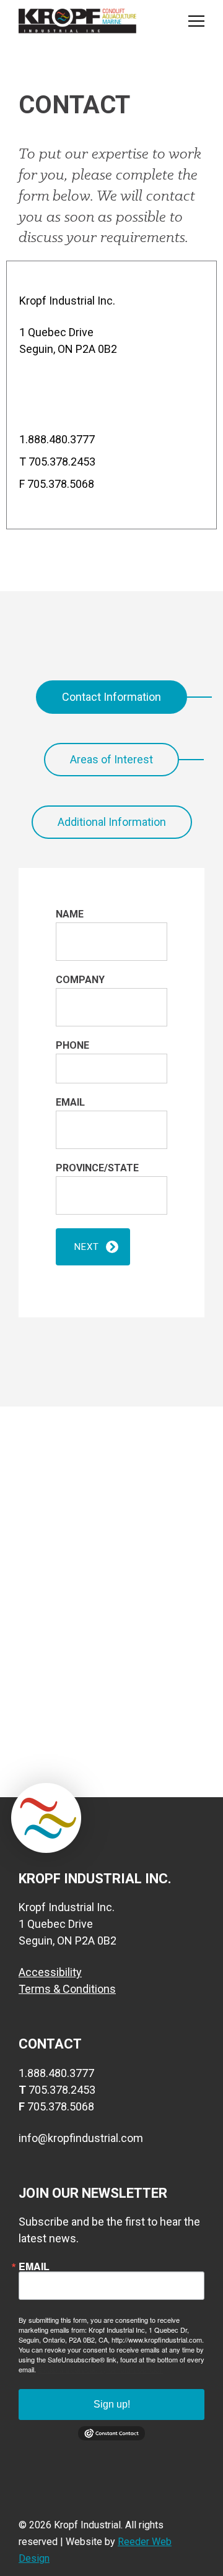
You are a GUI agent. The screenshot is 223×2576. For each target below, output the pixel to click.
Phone (72, 1045)
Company (80, 980)
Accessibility (50, 1972)
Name (70, 914)
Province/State (97, 1168)
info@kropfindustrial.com (81, 2138)
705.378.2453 (62, 462)
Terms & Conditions (67, 1989)
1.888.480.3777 (57, 439)
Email (70, 1102)
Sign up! (112, 2404)
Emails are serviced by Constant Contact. (100, 2369)
